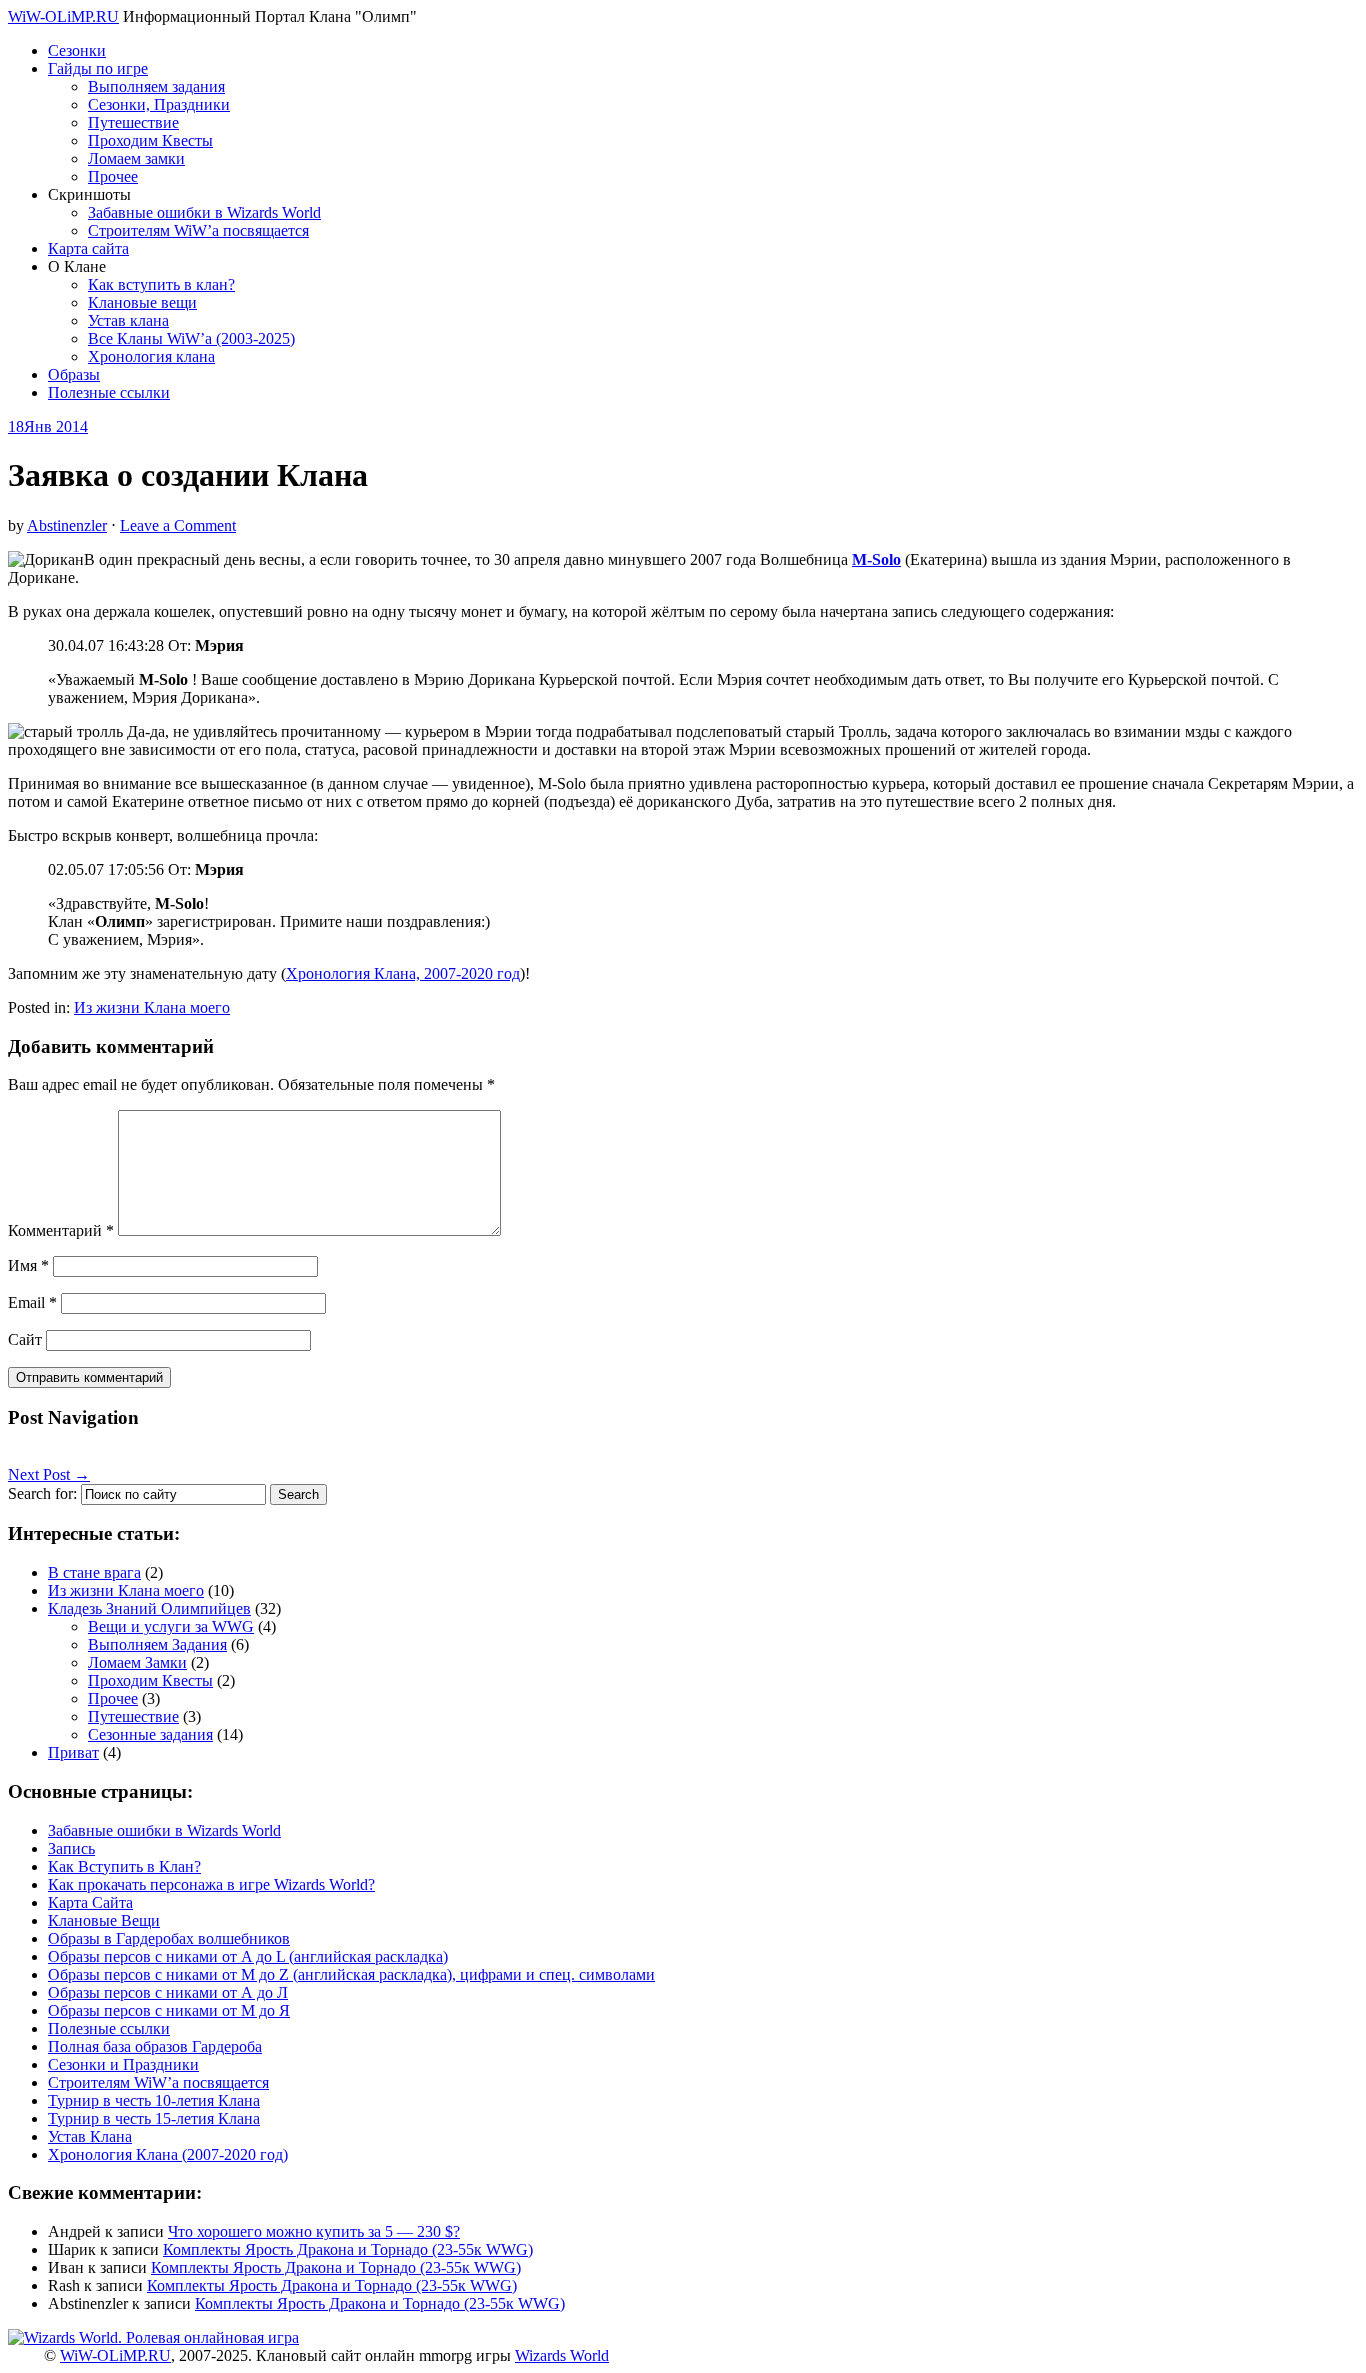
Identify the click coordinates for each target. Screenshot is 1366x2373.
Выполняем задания (156, 86)
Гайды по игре (98, 68)
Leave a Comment (178, 525)
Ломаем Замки (137, 1662)
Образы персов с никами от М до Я (169, 2010)
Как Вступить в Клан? (124, 1866)
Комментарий (61, 1230)
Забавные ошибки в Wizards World (204, 212)
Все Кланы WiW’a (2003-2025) (191, 338)
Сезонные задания (150, 1734)
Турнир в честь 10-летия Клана (154, 2100)
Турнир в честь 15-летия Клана (154, 2118)
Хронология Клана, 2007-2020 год (403, 973)
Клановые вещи (142, 302)
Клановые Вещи (104, 1920)
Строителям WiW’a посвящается (198, 230)
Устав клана (128, 320)
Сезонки (77, 50)
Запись (71, 1848)
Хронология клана (151, 356)
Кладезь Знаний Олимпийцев (149, 1608)
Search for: (42, 1493)
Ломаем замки (136, 158)
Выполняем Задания (157, 1644)
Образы (74, 374)
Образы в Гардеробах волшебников (169, 1938)
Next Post (49, 1474)
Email (32, 1302)
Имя (28, 1265)
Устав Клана (90, 2136)
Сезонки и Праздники (123, 2064)
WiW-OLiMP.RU (63, 16)
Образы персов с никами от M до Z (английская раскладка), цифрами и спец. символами (351, 1974)
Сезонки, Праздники (159, 104)
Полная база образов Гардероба (155, 2046)
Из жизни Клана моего (152, 1007)
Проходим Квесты (150, 140)
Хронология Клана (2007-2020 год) (168, 2154)
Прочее (113, 176)
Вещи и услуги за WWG (171, 1626)
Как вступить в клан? (161, 284)
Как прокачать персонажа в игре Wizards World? (211, 1884)
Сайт (25, 1339)
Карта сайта (88, 248)
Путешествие (133, 122)
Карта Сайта (90, 1902)
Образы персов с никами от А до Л (168, 1992)
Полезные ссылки (109, 392)
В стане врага (94, 1572)
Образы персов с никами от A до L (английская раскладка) (248, 1956)
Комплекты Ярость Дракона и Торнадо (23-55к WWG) (348, 2249)
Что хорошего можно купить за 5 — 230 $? (314, 2231)
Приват (73, 1752)
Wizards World (562, 2355)
